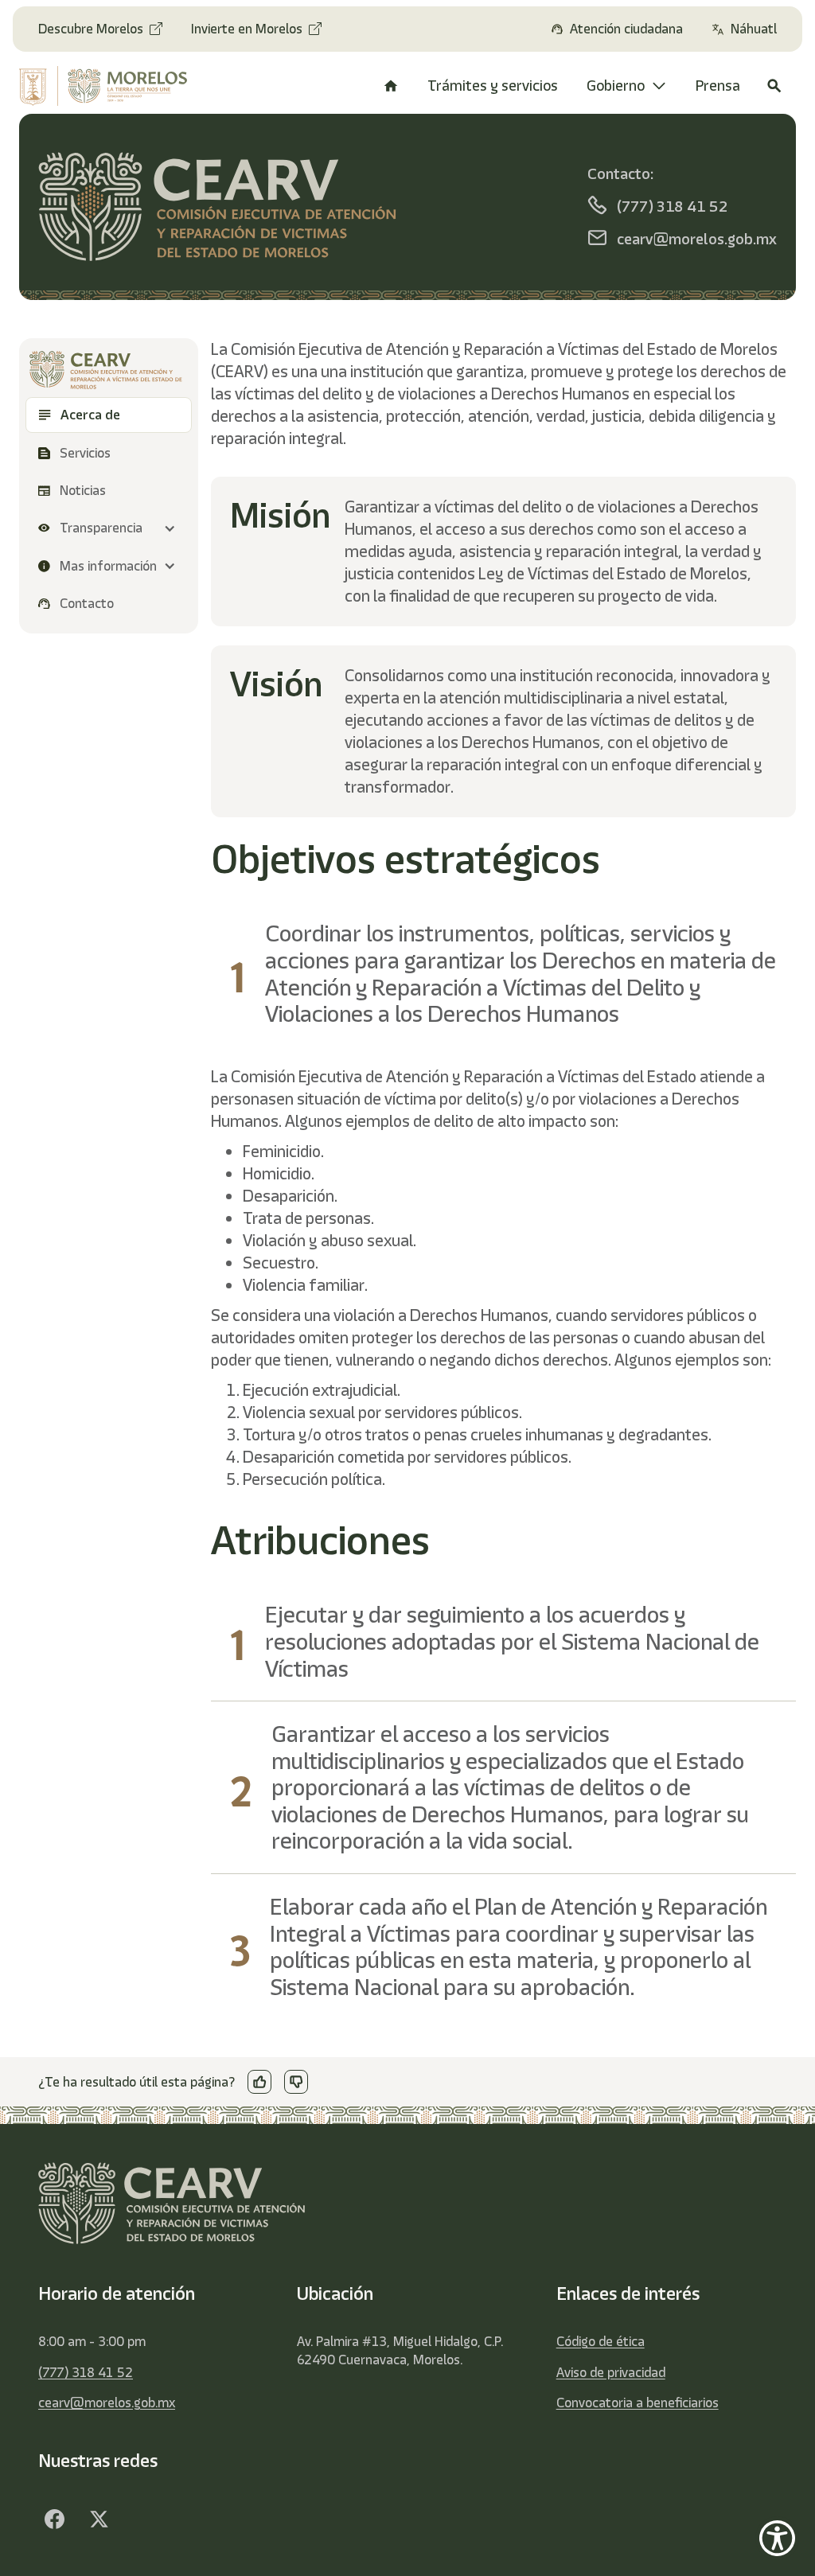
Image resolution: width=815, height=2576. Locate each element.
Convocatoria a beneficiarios (638, 2403)
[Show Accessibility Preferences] (777, 2538)
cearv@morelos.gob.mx (107, 2403)
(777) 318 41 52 (86, 2372)
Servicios (87, 453)
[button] (109, 528)
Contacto (87, 603)
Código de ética (601, 2341)
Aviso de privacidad (611, 2372)
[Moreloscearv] (99, 2519)
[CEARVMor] (54, 2519)
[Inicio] (391, 86)
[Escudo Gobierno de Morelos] (105, 86)
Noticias (83, 490)
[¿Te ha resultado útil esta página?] (259, 2082)
